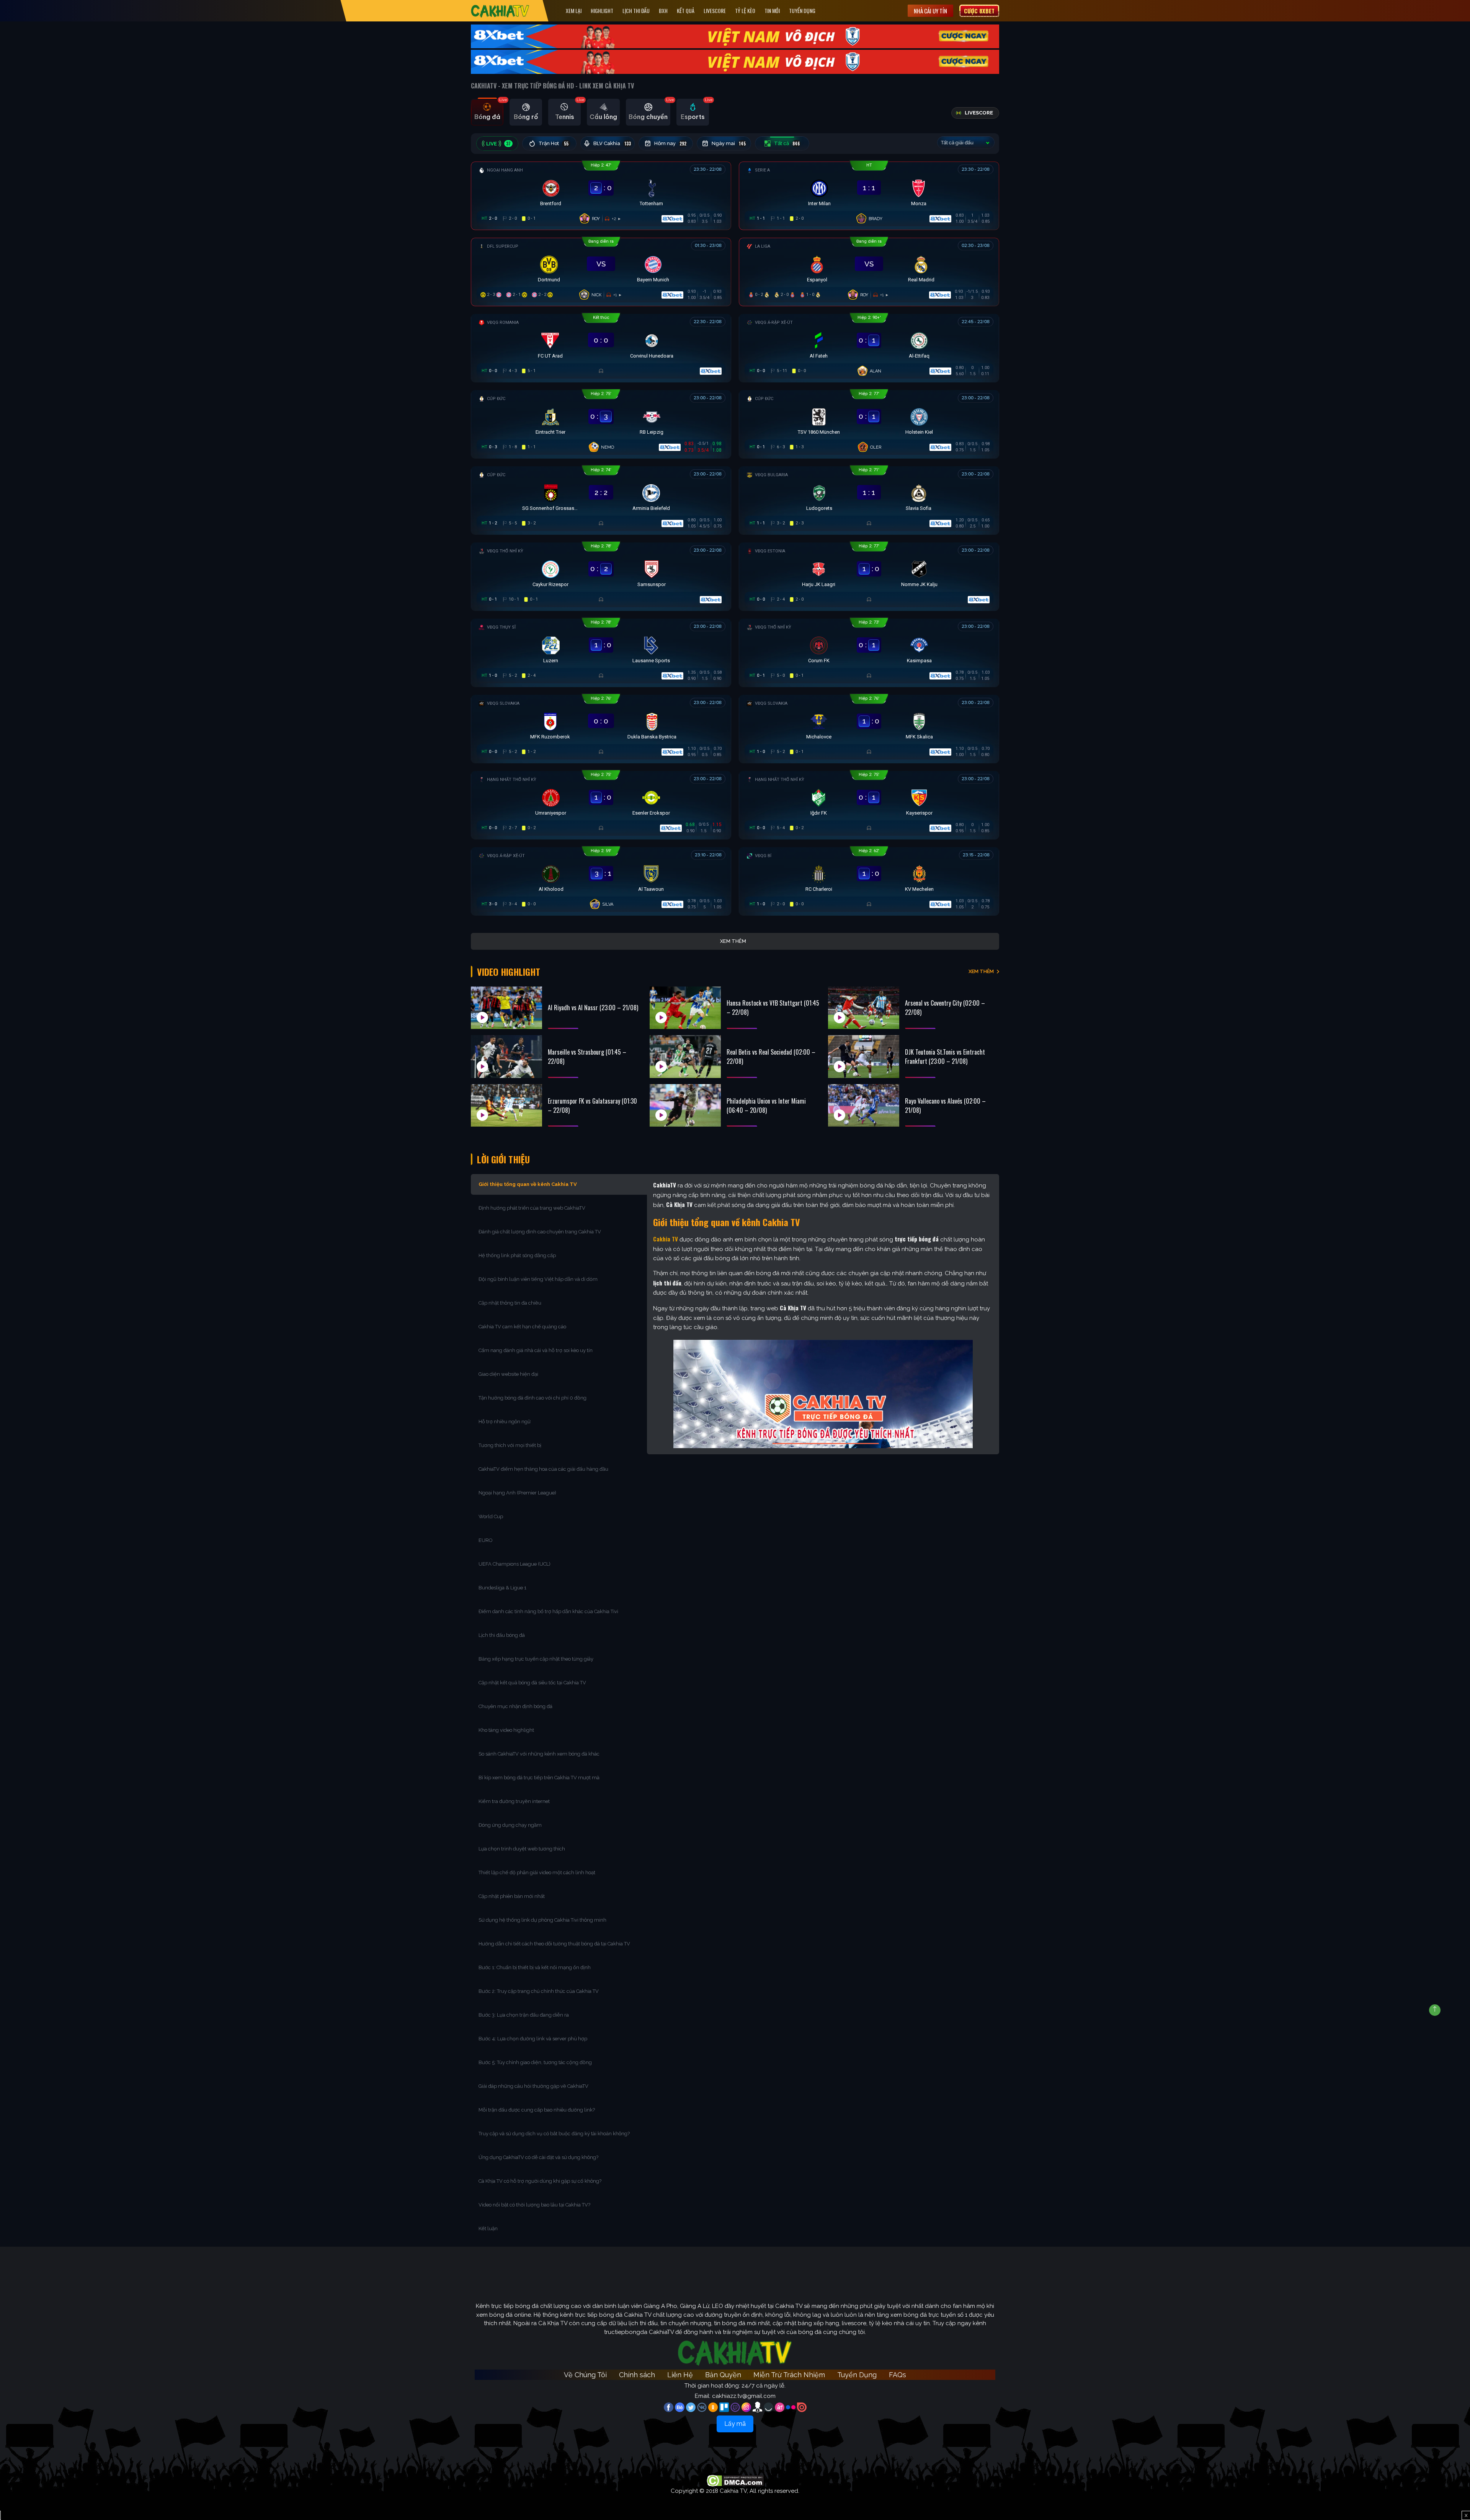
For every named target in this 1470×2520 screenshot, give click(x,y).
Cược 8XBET (979, 11)
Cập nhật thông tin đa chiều (510, 1303)
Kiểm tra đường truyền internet (514, 1801)
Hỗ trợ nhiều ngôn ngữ (505, 1422)
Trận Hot (554, 144)
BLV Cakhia (612, 144)
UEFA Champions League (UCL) (515, 1564)
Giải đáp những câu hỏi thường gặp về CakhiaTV (533, 2086)
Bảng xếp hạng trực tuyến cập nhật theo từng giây (536, 1659)
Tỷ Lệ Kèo (745, 11)
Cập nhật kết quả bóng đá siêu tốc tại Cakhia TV (532, 1683)
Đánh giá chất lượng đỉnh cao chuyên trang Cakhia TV (540, 1232)
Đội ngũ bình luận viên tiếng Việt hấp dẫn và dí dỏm (538, 1279)
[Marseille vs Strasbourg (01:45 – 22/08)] (506, 1057)
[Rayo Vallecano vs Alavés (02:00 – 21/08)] (864, 1106)
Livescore (715, 11)
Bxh (663, 11)
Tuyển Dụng (802, 11)
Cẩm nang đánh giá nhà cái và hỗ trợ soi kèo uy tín (536, 1350)
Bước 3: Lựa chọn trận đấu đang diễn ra (524, 2015)
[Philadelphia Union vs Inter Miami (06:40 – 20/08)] (685, 1106)
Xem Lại (574, 11)
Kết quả (686, 11)
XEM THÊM (981, 971)
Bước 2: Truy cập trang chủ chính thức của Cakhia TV (539, 1991)
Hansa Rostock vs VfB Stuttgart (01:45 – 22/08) (773, 1008)
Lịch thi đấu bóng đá (502, 1635)
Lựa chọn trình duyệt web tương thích (522, 1849)
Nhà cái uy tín (930, 11)
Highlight (602, 11)
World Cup (491, 1516)
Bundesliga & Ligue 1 (503, 1588)
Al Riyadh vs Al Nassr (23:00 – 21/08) (593, 1008)
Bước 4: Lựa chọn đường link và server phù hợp (533, 2039)
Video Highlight (509, 972)
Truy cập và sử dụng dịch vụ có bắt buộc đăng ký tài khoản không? (554, 2134)
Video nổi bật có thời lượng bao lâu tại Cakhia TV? (534, 2205)
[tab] (487, 112)
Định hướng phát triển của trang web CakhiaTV (532, 1208)
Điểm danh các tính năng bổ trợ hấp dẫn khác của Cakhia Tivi (548, 1611)
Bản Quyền (723, 2375)
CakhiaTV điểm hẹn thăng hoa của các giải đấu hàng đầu (543, 1469)
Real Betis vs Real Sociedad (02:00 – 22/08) (771, 1057)
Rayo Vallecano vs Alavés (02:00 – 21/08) (945, 1106)
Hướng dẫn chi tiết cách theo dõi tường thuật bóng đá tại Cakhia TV (554, 1944)
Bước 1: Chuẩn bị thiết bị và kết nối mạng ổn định (535, 1967)
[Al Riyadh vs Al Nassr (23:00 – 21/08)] (506, 1008)
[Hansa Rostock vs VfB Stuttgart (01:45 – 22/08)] (685, 1008)
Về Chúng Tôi (585, 2375)
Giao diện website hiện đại (509, 1374)
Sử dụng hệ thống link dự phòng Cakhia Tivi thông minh (542, 1920)
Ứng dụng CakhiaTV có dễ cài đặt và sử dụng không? (538, 2157)
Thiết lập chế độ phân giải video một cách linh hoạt (537, 1872)
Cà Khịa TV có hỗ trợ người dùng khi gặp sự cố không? (540, 2181)
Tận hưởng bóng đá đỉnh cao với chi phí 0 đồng (532, 1398)
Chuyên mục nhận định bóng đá (516, 1706)
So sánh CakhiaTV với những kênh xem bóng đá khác (539, 1754)
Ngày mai (729, 144)
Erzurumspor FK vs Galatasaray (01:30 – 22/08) (592, 1106)
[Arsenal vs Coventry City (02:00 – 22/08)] (864, 1008)
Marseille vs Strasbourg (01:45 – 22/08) (587, 1057)
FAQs (898, 2375)
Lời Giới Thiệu (503, 1159)
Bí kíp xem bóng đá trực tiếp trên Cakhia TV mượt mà (540, 1778)
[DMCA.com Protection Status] (735, 2480)
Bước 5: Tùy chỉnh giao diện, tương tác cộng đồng (535, 2062)
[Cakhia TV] (500, 11)
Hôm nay (670, 144)
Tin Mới (772, 11)
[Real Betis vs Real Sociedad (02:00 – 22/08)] (685, 1057)
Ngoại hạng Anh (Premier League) (517, 1493)
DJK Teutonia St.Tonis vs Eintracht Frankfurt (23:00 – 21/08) (945, 1057)
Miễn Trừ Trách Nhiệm (789, 2375)
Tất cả (787, 144)
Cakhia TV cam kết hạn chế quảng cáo (522, 1327)
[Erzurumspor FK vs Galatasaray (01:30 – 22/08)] (506, 1106)
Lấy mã (735, 2424)
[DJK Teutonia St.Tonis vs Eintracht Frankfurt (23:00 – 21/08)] (864, 1057)
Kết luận (488, 2228)
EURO (487, 1540)
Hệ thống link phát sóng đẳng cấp (518, 1255)
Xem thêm (733, 941)
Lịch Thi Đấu (636, 11)
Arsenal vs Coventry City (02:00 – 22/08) (945, 1008)
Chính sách (637, 2375)
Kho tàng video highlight (506, 1730)
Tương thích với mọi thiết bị (510, 1445)
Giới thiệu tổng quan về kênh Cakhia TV (528, 1184)
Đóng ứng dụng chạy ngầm (510, 1825)
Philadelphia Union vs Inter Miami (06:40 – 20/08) (766, 1106)
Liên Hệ (680, 2375)
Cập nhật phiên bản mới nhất (512, 1896)
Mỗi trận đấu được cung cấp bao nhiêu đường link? (537, 2110)
